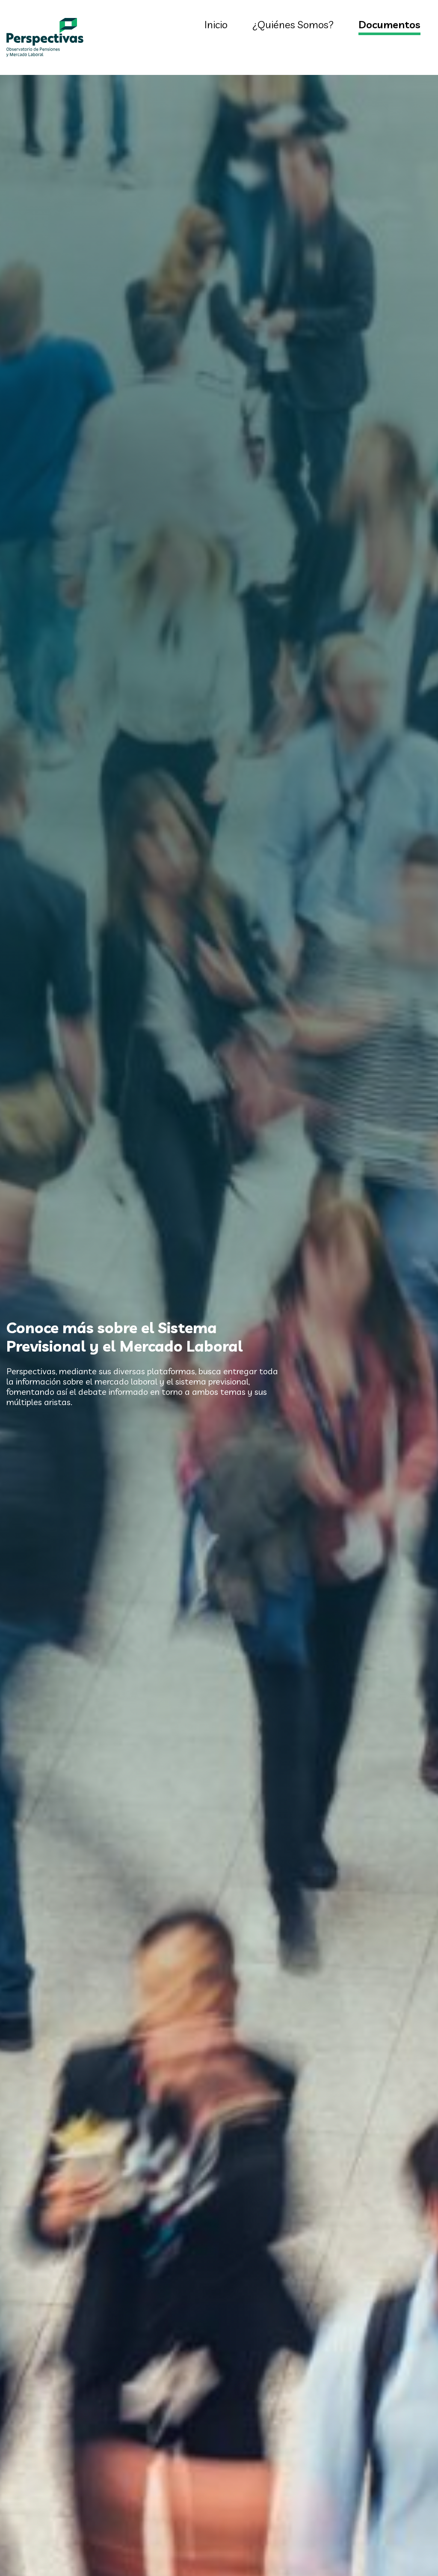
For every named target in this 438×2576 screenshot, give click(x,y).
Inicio (216, 24)
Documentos (389, 24)
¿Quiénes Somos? (293, 24)
